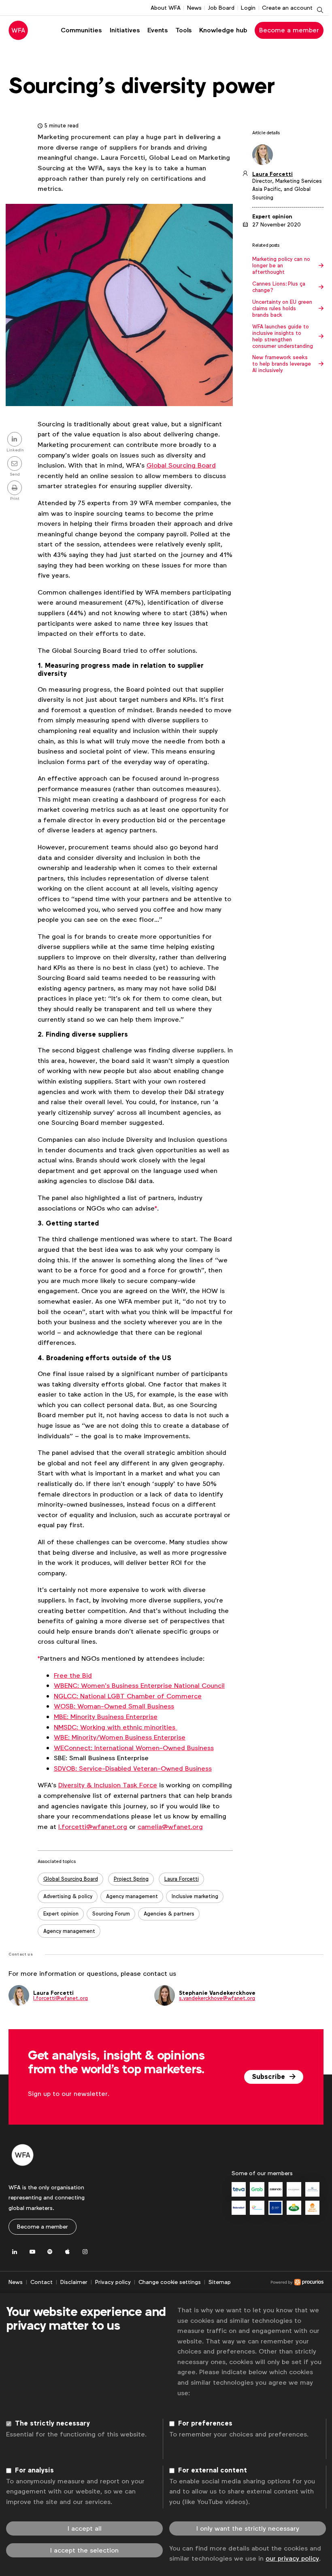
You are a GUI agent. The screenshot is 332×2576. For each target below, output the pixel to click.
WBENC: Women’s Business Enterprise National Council (139, 1686)
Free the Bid (73, 1675)
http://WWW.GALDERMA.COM (294, 2189)
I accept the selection (84, 2550)
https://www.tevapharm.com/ (239, 2189)
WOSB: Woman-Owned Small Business (114, 1706)
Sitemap (220, 2282)
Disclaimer (74, 2282)
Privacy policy (113, 2282)
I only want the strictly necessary (248, 2528)
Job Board (221, 8)
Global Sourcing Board (181, 465)
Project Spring (131, 1879)
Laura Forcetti (182, 1879)
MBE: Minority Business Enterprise (106, 1717)
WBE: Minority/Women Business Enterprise (120, 1737)
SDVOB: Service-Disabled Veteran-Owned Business (133, 1768)
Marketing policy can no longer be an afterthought (281, 266)
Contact (41, 2282)
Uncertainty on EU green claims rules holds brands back (282, 309)
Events (157, 30)
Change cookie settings (170, 2282)
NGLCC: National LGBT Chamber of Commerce (128, 1696)
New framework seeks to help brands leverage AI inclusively (282, 364)
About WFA (166, 8)
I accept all (85, 2528)
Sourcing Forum (111, 1914)
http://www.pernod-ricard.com (312, 2189)
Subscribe (269, 2077)
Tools (183, 30)
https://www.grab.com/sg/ (257, 2189)
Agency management (132, 1896)
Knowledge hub (223, 30)
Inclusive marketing (195, 1896)
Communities (81, 30)
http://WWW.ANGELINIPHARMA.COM (276, 2208)
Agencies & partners (169, 1914)
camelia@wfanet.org (170, 1827)
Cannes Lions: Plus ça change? (279, 287)
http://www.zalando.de (276, 2189)
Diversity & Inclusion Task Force (108, 1785)
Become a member (289, 30)
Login (248, 8)
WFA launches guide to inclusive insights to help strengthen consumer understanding (283, 337)
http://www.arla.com (294, 2208)
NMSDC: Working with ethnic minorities (116, 1727)
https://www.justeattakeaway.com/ (312, 2208)
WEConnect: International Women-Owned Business (134, 1748)
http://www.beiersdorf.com (239, 2208)
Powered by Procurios (277, 2282)
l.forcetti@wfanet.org (93, 1827)
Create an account (287, 8)
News (194, 8)
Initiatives (125, 30)
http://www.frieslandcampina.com (257, 2208)
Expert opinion (61, 1914)
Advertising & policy (68, 1896)
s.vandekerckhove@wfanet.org (217, 1998)
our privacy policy (292, 2558)
